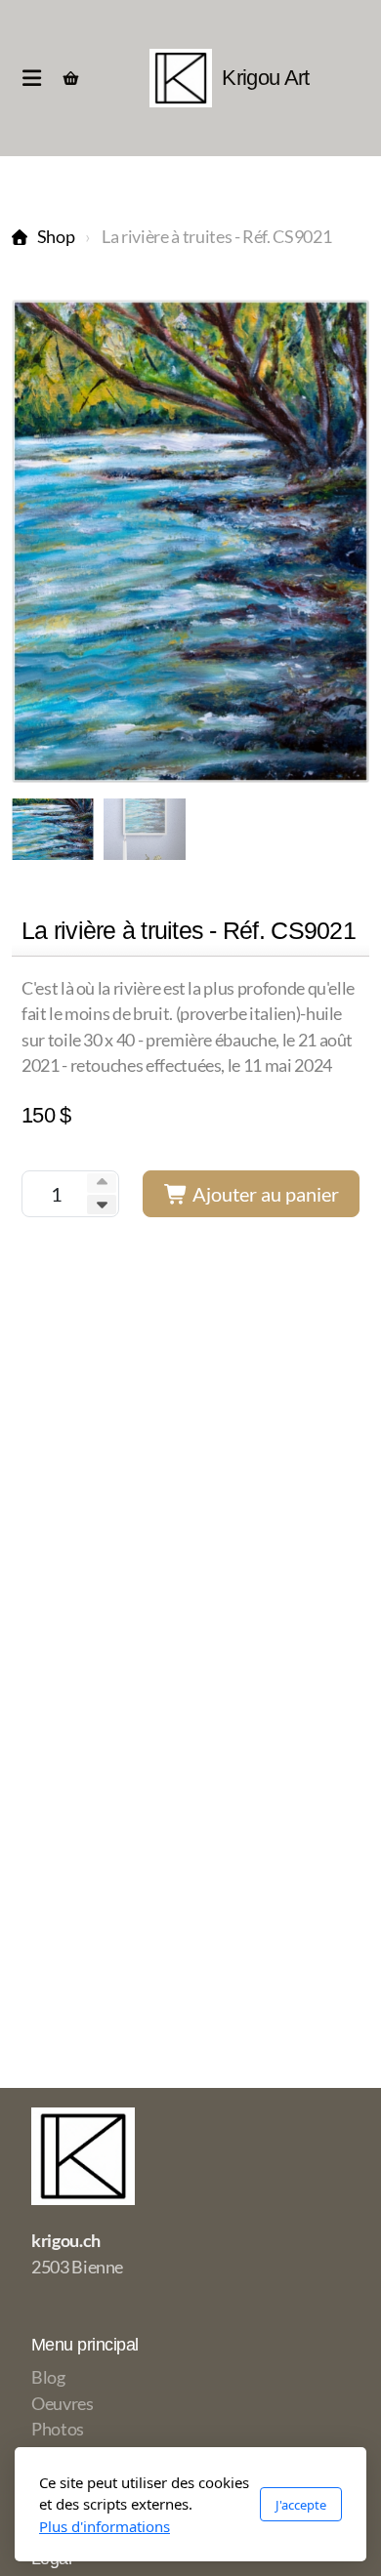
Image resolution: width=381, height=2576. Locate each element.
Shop (56, 237)
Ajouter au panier (264, 1194)
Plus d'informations (105, 2526)
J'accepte (301, 2505)
